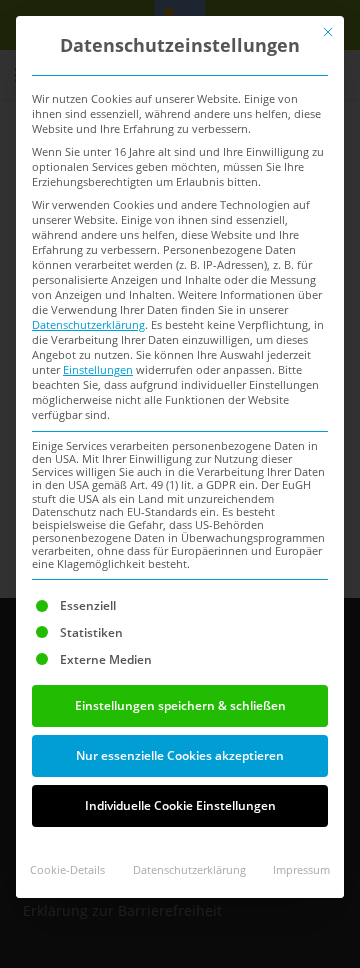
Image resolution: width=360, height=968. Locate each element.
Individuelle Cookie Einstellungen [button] (180, 805)
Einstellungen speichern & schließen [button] (180, 705)
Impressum (301, 870)
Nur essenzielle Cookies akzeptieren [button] (180, 755)
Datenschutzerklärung (88, 325)
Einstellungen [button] (98, 370)
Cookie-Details (67, 870)
